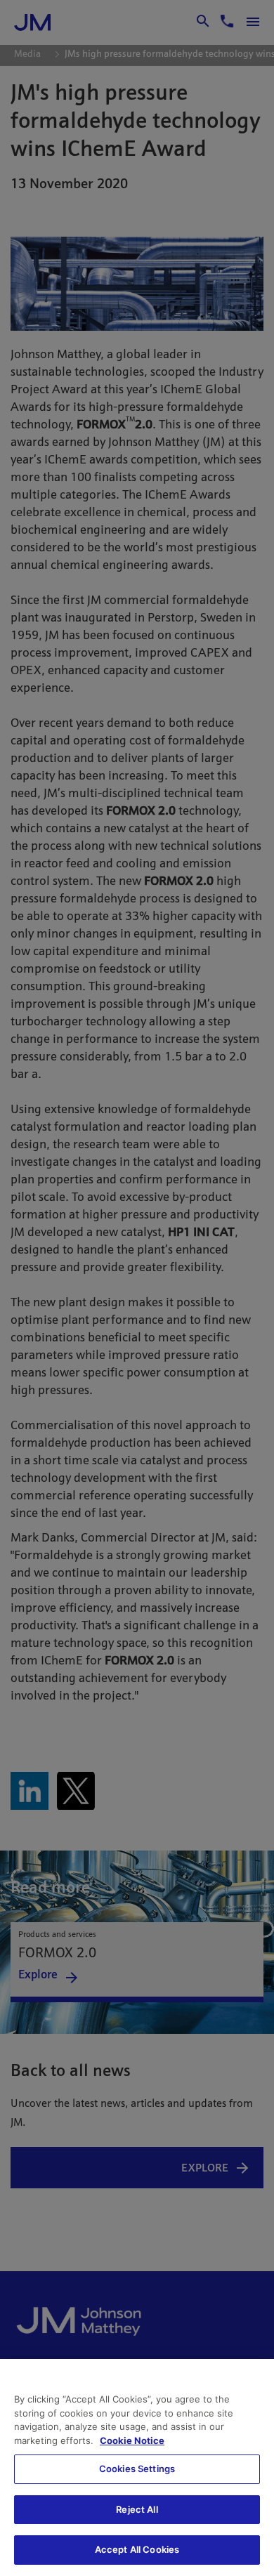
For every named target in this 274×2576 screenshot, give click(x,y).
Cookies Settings (137, 2469)
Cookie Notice (132, 2440)
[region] (137, 2467)
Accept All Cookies (137, 2549)
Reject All (137, 2509)
